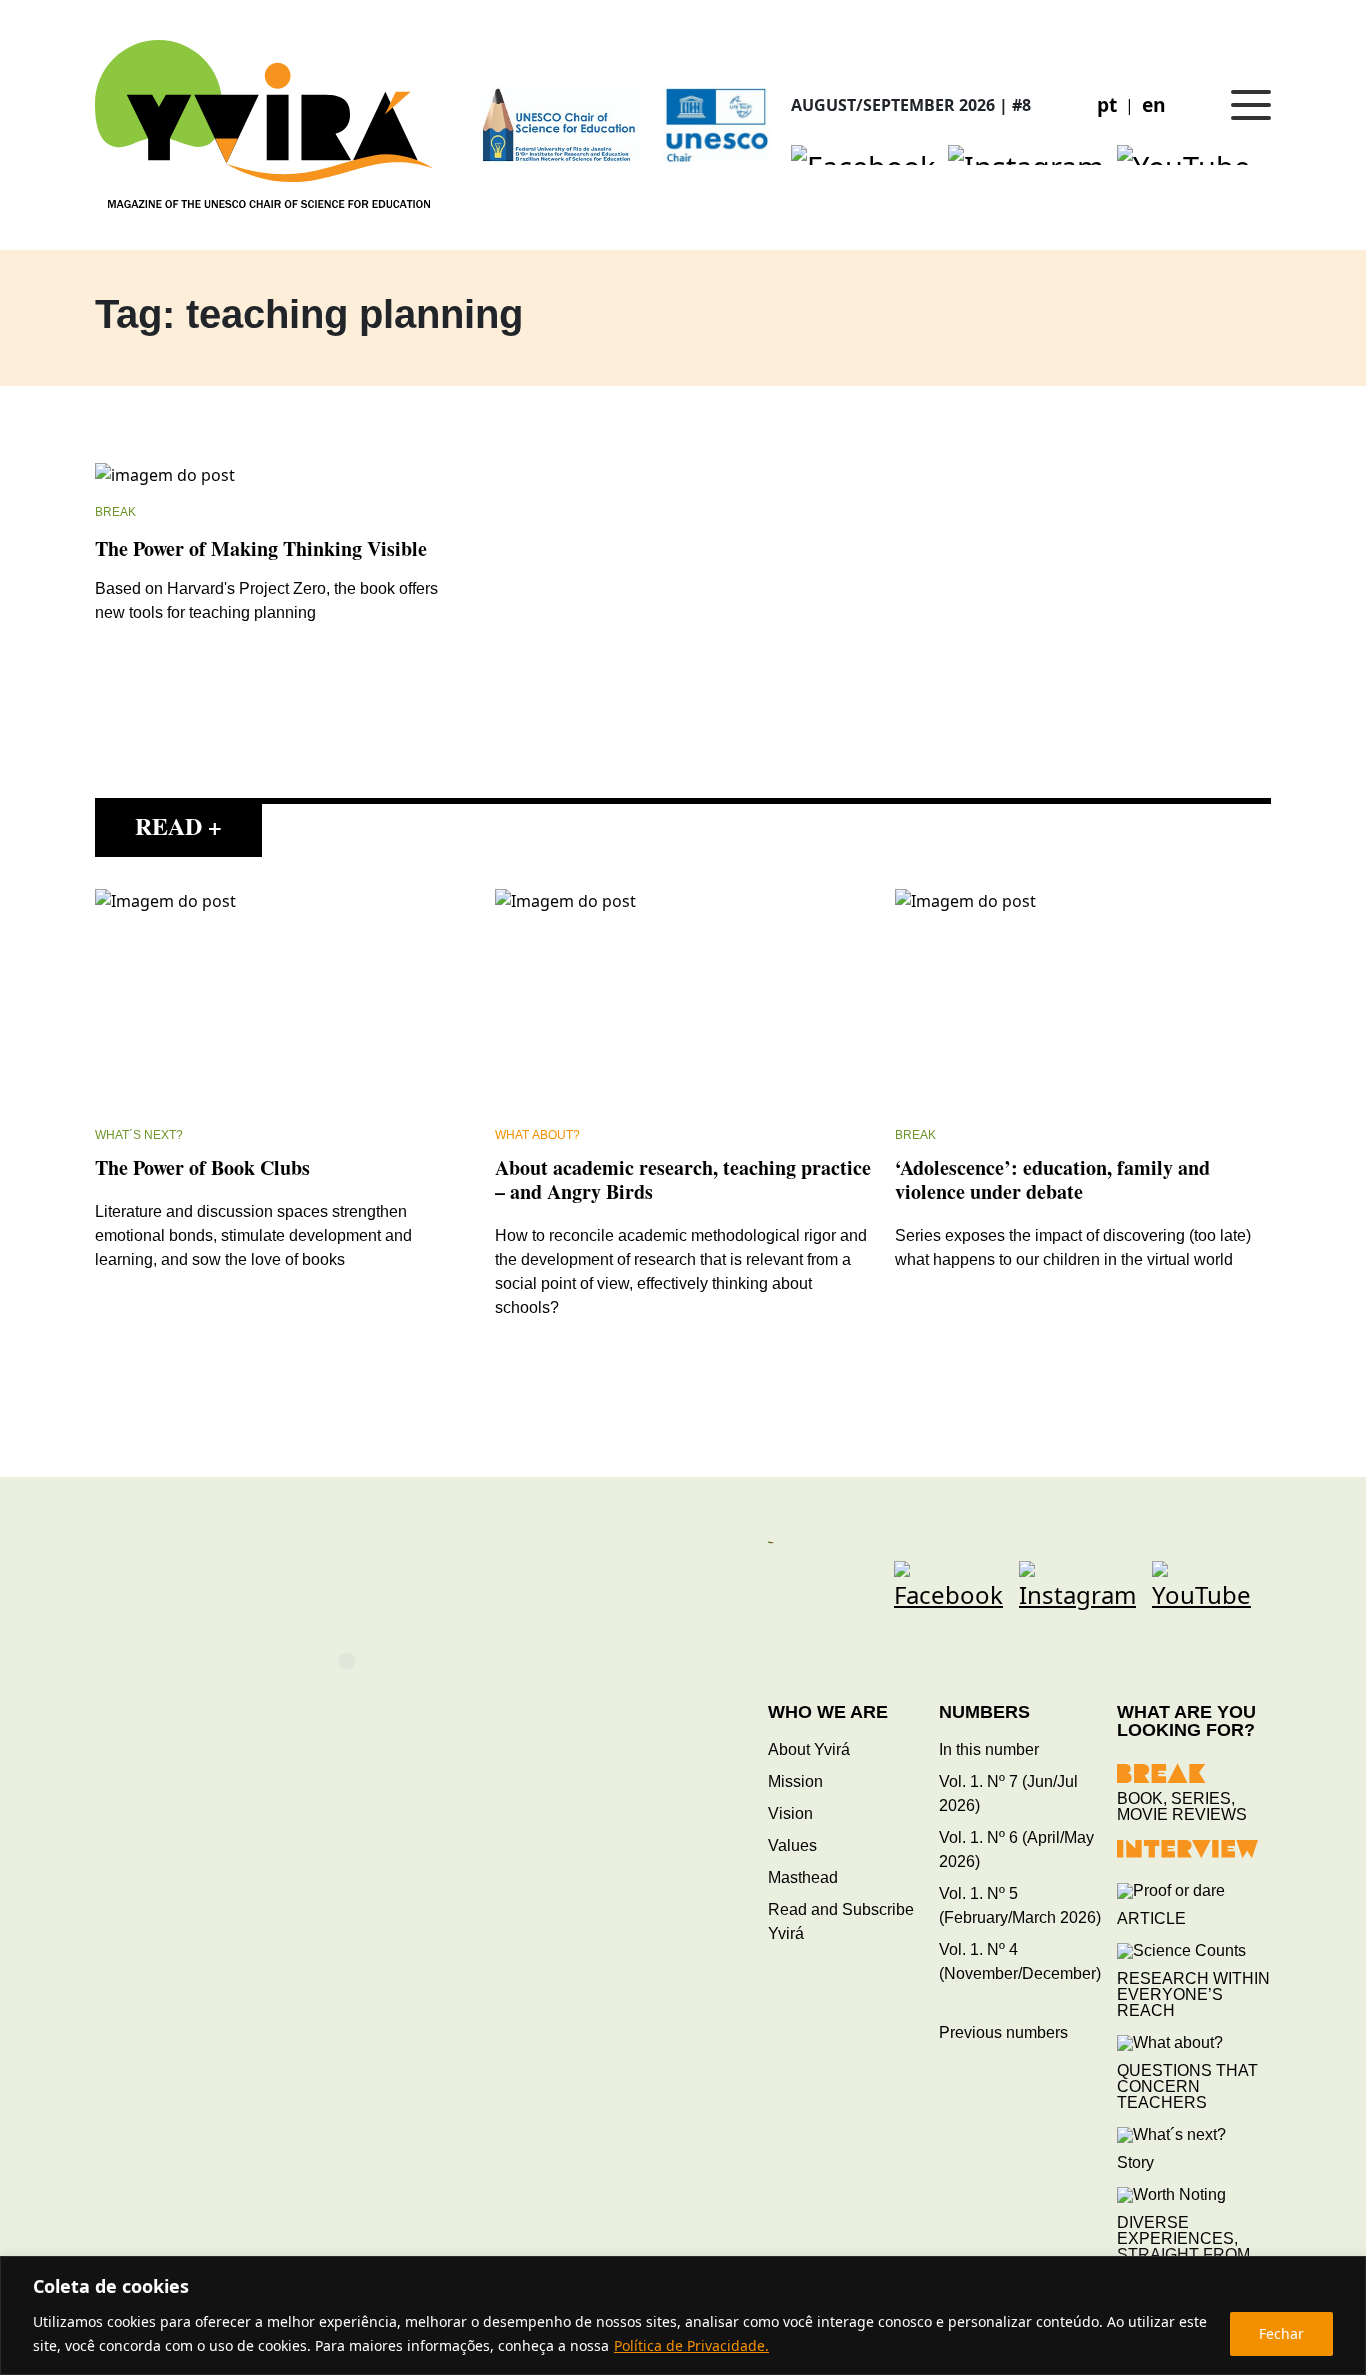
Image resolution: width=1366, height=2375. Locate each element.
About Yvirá (809, 1749)
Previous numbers (1003, 2032)
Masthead (803, 1877)
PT (1107, 104)
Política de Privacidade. (691, 2345)
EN (1154, 104)
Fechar (1281, 2333)
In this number (989, 1749)
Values (792, 1845)
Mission (795, 1781)
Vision (790, 1813)
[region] (683, 2315)
